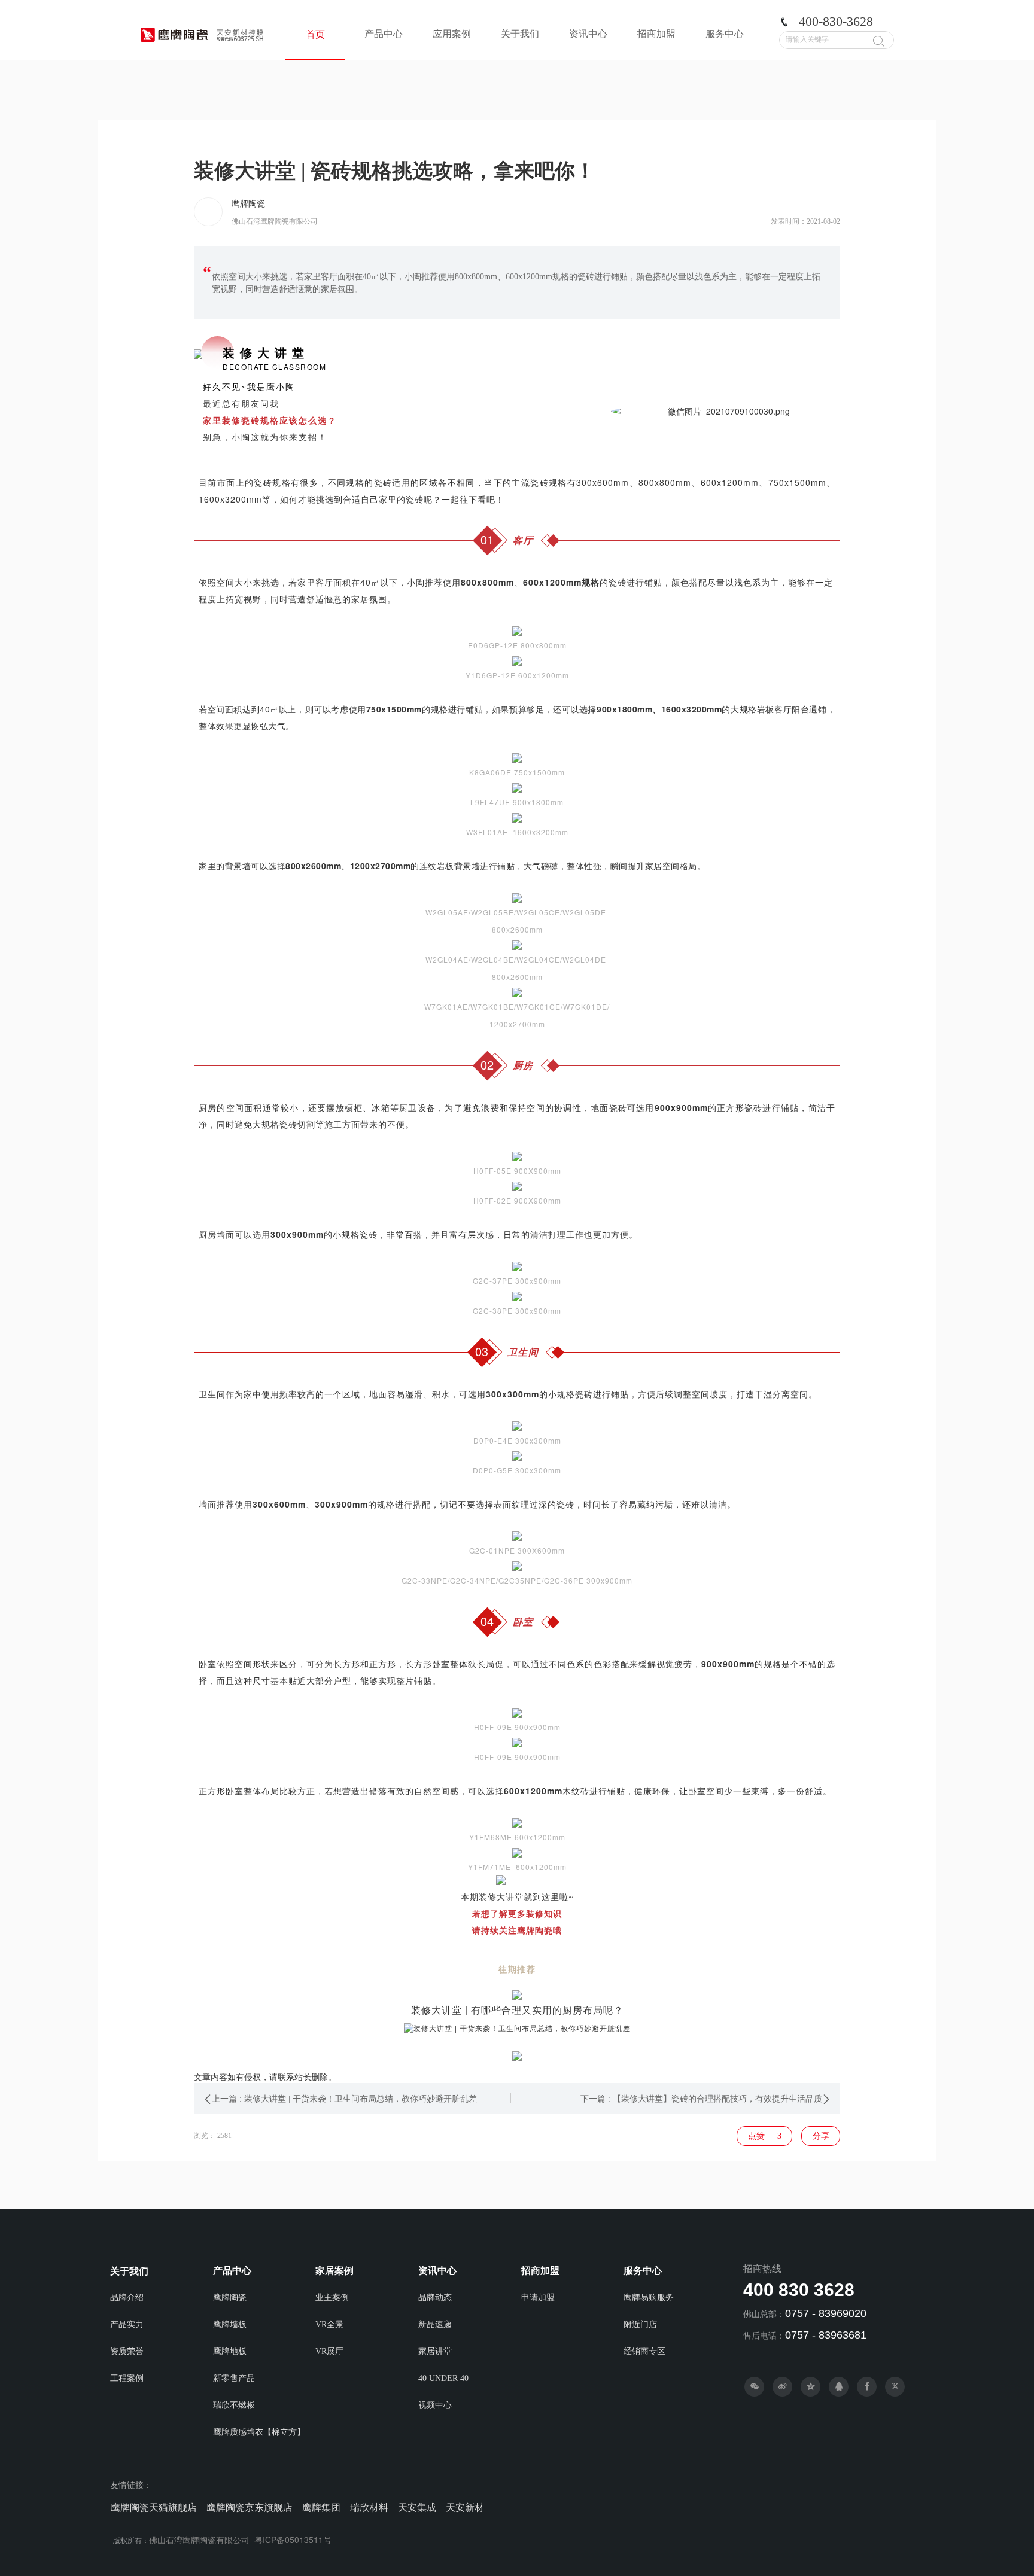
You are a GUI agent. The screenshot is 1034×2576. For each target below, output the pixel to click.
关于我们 (520, 34)
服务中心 (725, 34)
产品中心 (384, 34)
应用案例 (452, 34)
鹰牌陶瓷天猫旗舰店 (154, 2508)
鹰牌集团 (321, 2508)
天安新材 (465, 2508)
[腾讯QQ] (839, 2387)
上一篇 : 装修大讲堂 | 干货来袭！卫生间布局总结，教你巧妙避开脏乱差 (344, 2099)
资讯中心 (588, 34)
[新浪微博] (782, 2387)
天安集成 (417, 2508)
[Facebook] (867, 2387)
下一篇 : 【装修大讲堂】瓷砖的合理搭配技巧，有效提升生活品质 (701, 2099)
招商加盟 (656, 34)
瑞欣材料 (369, 2508)
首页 (315, 34)
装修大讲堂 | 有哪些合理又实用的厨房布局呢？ (517, 2010)
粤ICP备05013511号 (293, 2540)
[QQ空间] (811, 2387)
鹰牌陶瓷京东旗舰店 (250, 2508)
